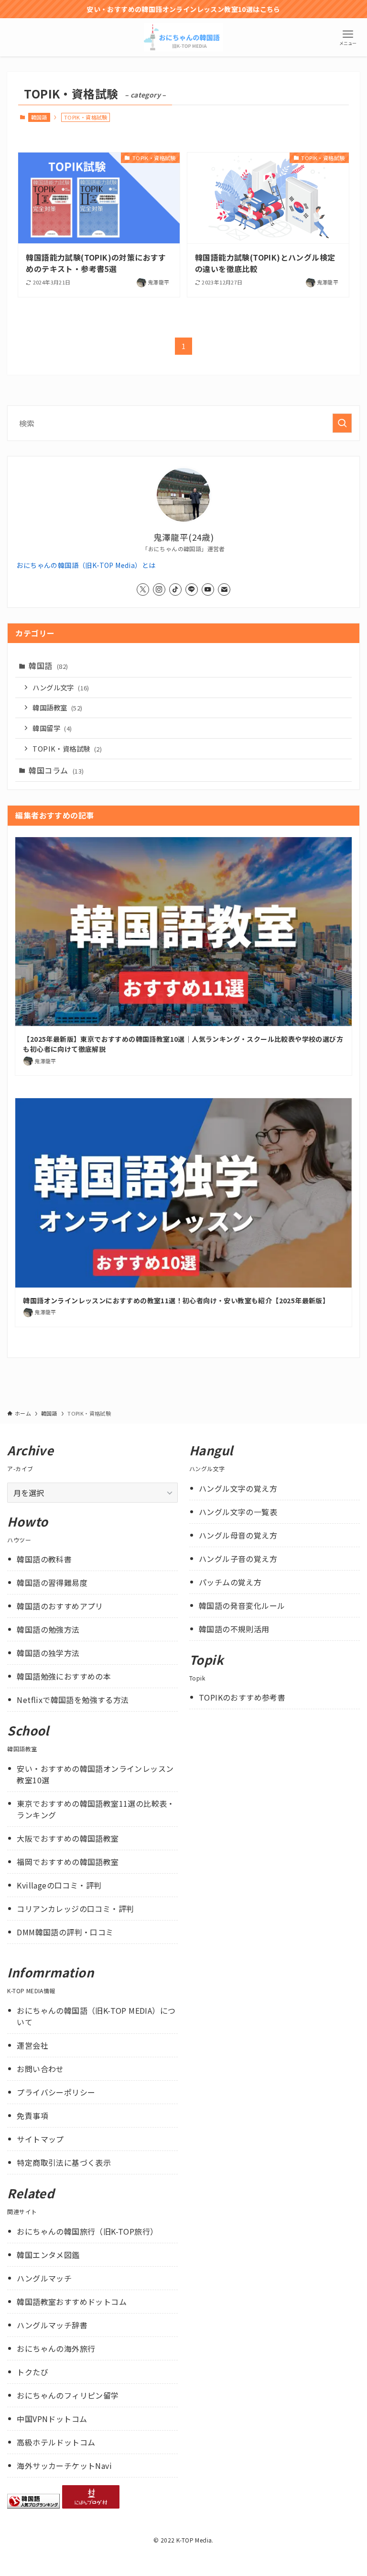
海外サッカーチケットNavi (64, 2466)
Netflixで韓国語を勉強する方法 (73, 1700)
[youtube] (208, 589)
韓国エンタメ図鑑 (48, 2255)
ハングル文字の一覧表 (238, 1512)
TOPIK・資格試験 (67, 748)
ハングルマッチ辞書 (52, 2325)
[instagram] (159, 589)
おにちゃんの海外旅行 (56, 2348)
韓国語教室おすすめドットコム (72, 2302)
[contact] (224, 589)
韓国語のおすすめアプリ (60, 1606)
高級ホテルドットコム (56, 2442)
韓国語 (39, 117)
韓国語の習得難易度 (52, 1583)
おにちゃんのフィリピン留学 (68, 2395)
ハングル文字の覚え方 (238, 1488)
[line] (192, 589)
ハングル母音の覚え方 (238, 1535)
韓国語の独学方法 (48, 1653)
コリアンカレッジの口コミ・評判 (75, 1909)
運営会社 (32, 2045)
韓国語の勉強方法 (48, 1629)
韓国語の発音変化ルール (242, 1605)
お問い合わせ (40, 2069)
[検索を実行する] (342, 423)
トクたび (32, 2372)
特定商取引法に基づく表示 (64, 2162)
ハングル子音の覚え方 (238, 1559)
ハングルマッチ (44, 2278)
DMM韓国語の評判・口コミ (65, 1932)
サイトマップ (40, 2139)
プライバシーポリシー (56, 2092)
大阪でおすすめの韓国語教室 (68, 1838)
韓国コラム (56, 770)
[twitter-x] (143, 589)
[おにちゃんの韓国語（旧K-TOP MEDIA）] (184, 37)
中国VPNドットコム (52, 2419)
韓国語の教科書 (44, 1559)
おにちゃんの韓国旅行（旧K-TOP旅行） (87, 2231)
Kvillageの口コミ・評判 (59, 1885)
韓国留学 (52, 728)
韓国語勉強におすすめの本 (64, 1676)
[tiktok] (175, 589)
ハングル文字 (61, 687)
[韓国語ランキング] (33, 2505)
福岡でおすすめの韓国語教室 (68, 1862)
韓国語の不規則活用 (234, 1629)
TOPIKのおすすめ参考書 (242, 1697)
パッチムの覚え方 (230, 1582)
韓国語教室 (57, 707)
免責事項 (32, 2116)
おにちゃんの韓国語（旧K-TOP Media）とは (86, 565)
